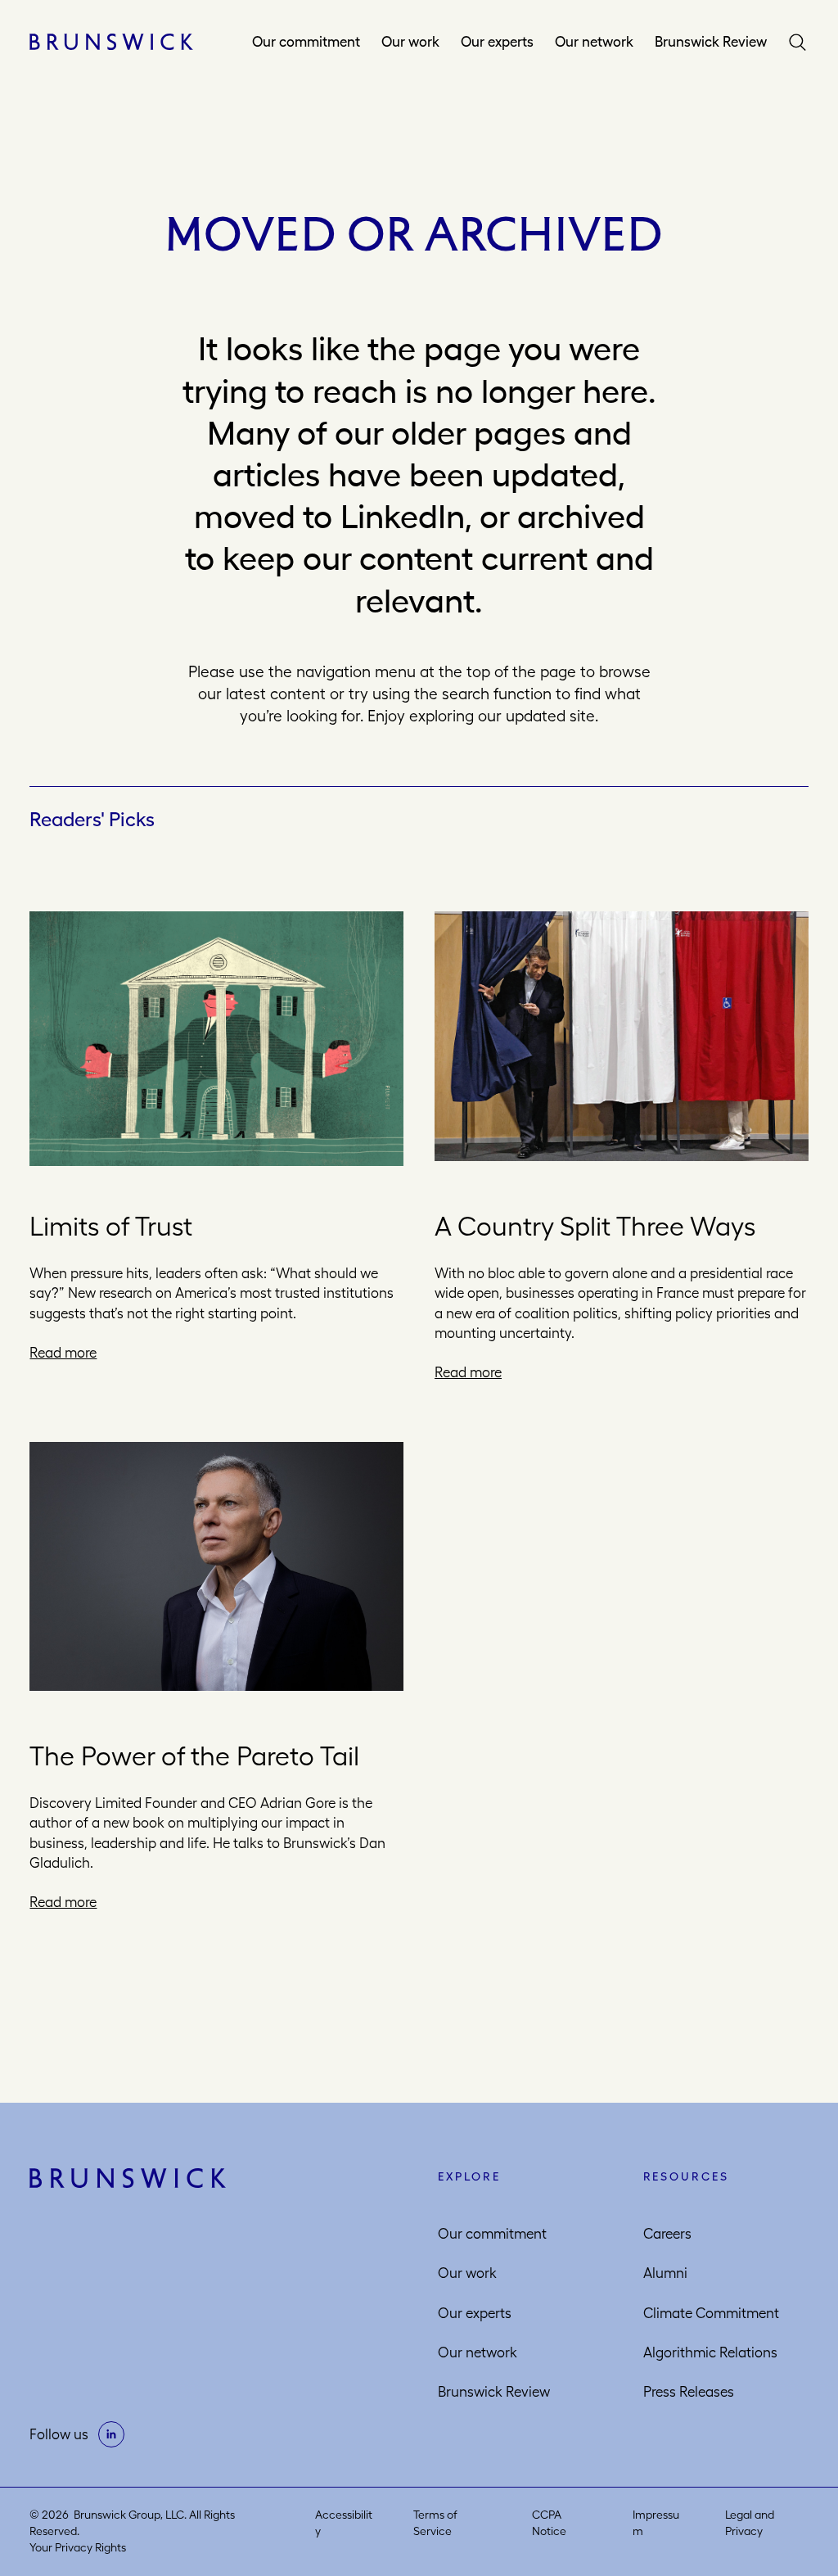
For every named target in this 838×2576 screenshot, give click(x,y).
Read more (63, 1353)
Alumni (665, 2273)
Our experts (497, 42)
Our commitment (306, 42)
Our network (594, 42)
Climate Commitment (711, 2313)
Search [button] (798, 42)
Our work (410, 42)
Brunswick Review (711, 42)
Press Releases (689, 2392)
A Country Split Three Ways (595, 1226)
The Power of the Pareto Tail (194, 1756)
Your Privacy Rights (78, 2547)
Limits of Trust (111, 1226)
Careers (667, 2234)
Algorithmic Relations (710, 2352)
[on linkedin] (111, 2434)
